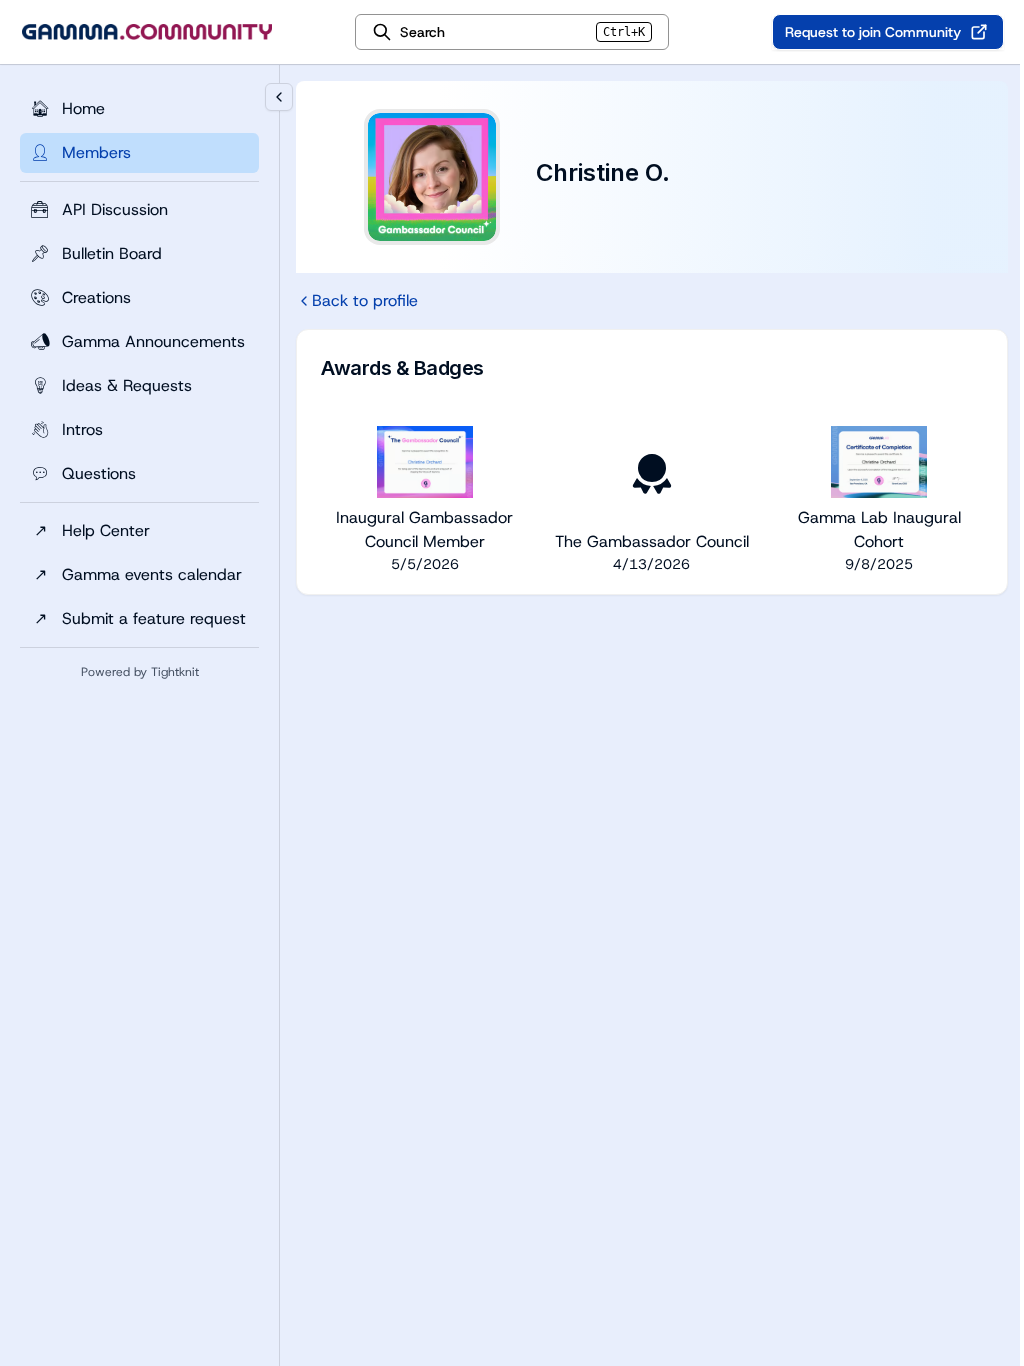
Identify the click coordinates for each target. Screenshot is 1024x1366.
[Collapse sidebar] (279, 97)
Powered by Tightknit (140, 672)
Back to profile (365, 300)
